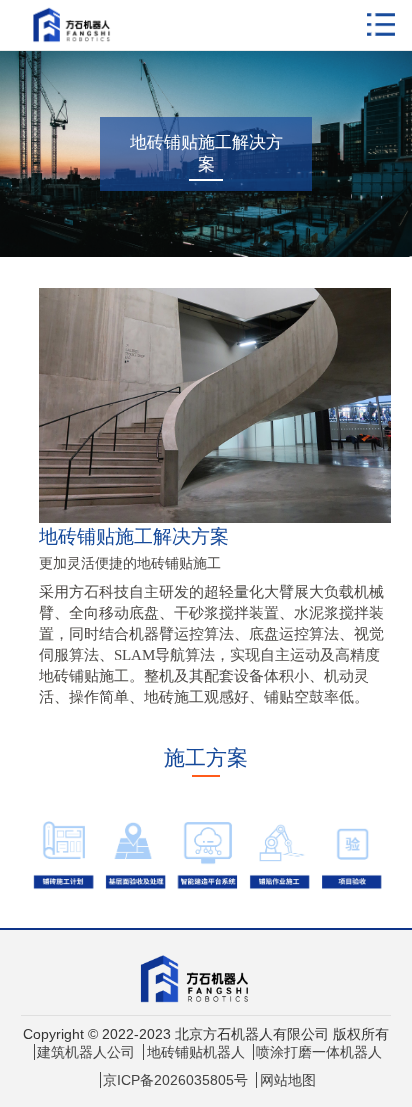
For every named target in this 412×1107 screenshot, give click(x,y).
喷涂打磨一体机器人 (319, 1052)
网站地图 (288, 1080)
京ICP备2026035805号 (175, 1080)
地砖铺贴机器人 (196, 1052)
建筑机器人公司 (86, 1052)
